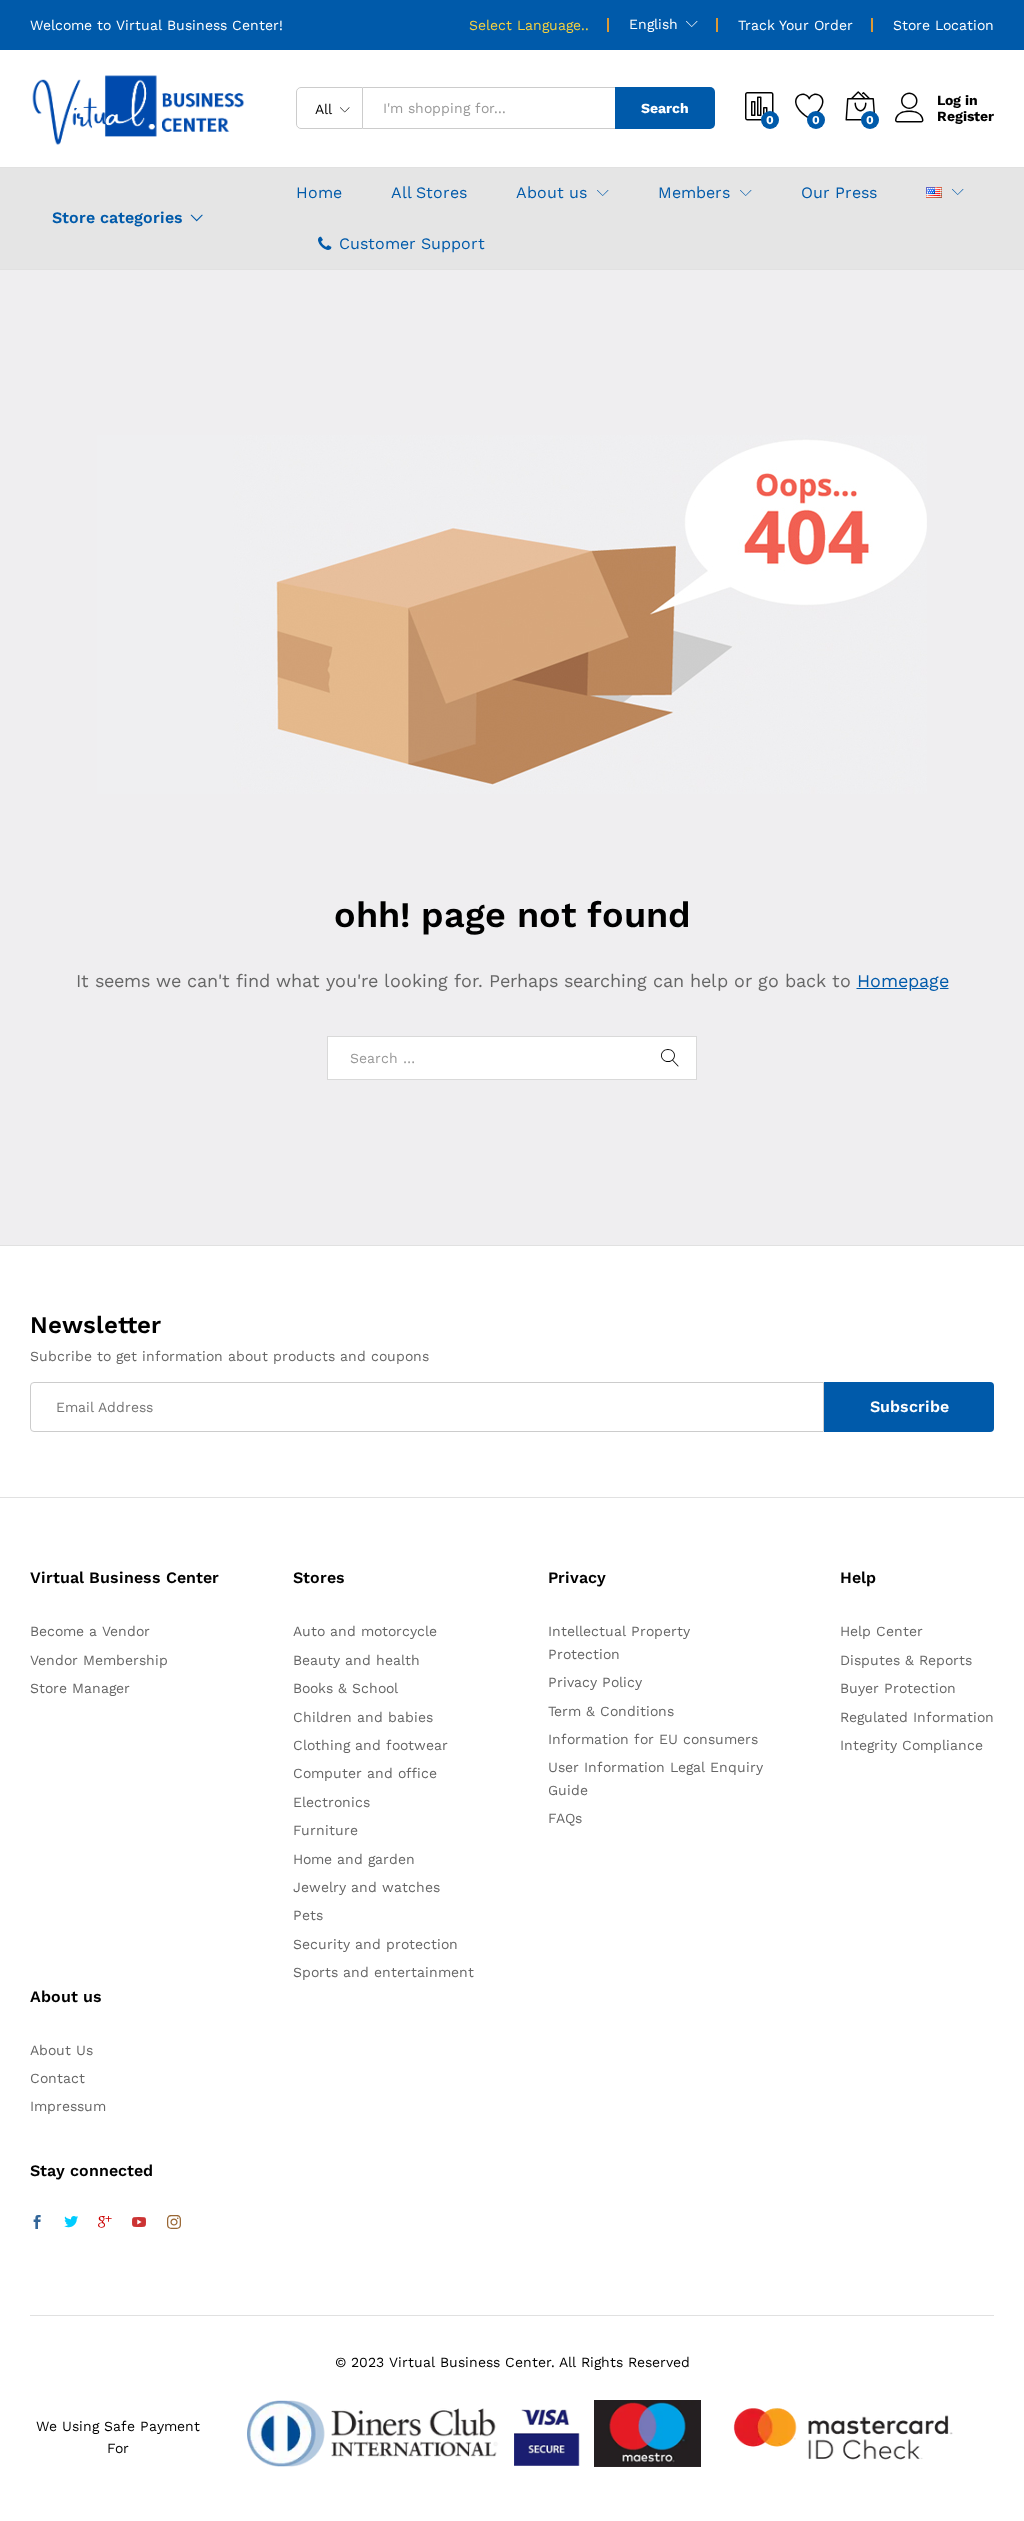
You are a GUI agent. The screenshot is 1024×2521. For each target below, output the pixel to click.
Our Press (839, 193)
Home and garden (354, 1859)
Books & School (345, 1688)
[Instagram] (174, 2223)
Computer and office (365, 1773)
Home (319, 193)
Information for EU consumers (653, 1739)
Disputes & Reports (906, 1660)
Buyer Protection (898, 1688)
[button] (934, 192)
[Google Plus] (105, 2223)
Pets (308, 1915)
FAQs (565, 1818)
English (653, 24)
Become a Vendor (90, 1631)
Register (965, 116)
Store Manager (80, 1688)
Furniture (325, 1830)
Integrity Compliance (911, 1745)
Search (665, 108)
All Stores (429, 193)
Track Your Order (795, 25)
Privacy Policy (595, 1682)
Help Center (881, 1631)
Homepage (903, 980)
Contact (57, 2078)
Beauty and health (356, 1660)
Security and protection (375, 1944)
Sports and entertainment (383, 1972)
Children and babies (363, 1717)
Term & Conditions (611, 1711)
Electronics (331, 1802)
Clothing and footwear (370, 1745)
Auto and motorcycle (365, 1631)
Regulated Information (917, 1717)
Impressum (68, 2106)
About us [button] (551, 193)
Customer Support (412, 243)
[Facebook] (37, 2223)
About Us (61, 2050)
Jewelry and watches (366, 1887)
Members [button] (694, 193)
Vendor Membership (99, 1660)
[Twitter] (71, 2223)
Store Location (943, 25)
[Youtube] (139, 2223)
